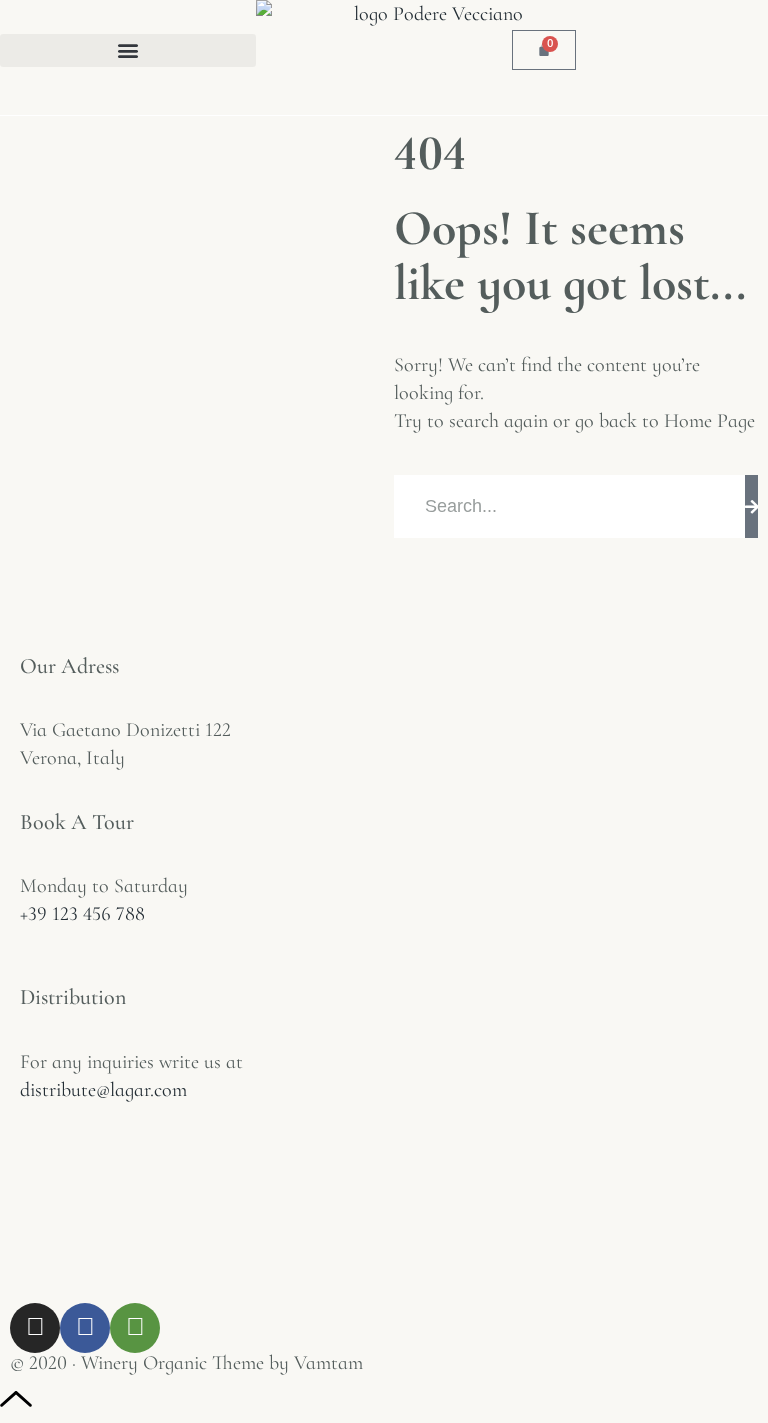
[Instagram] (35, 1328)
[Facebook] (85, 1328)
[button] (128, 50)
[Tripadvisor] (135, 1328)
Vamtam (328, 1363)
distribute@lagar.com (103, 1090)
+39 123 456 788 (82, 914)
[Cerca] (751, 506)
